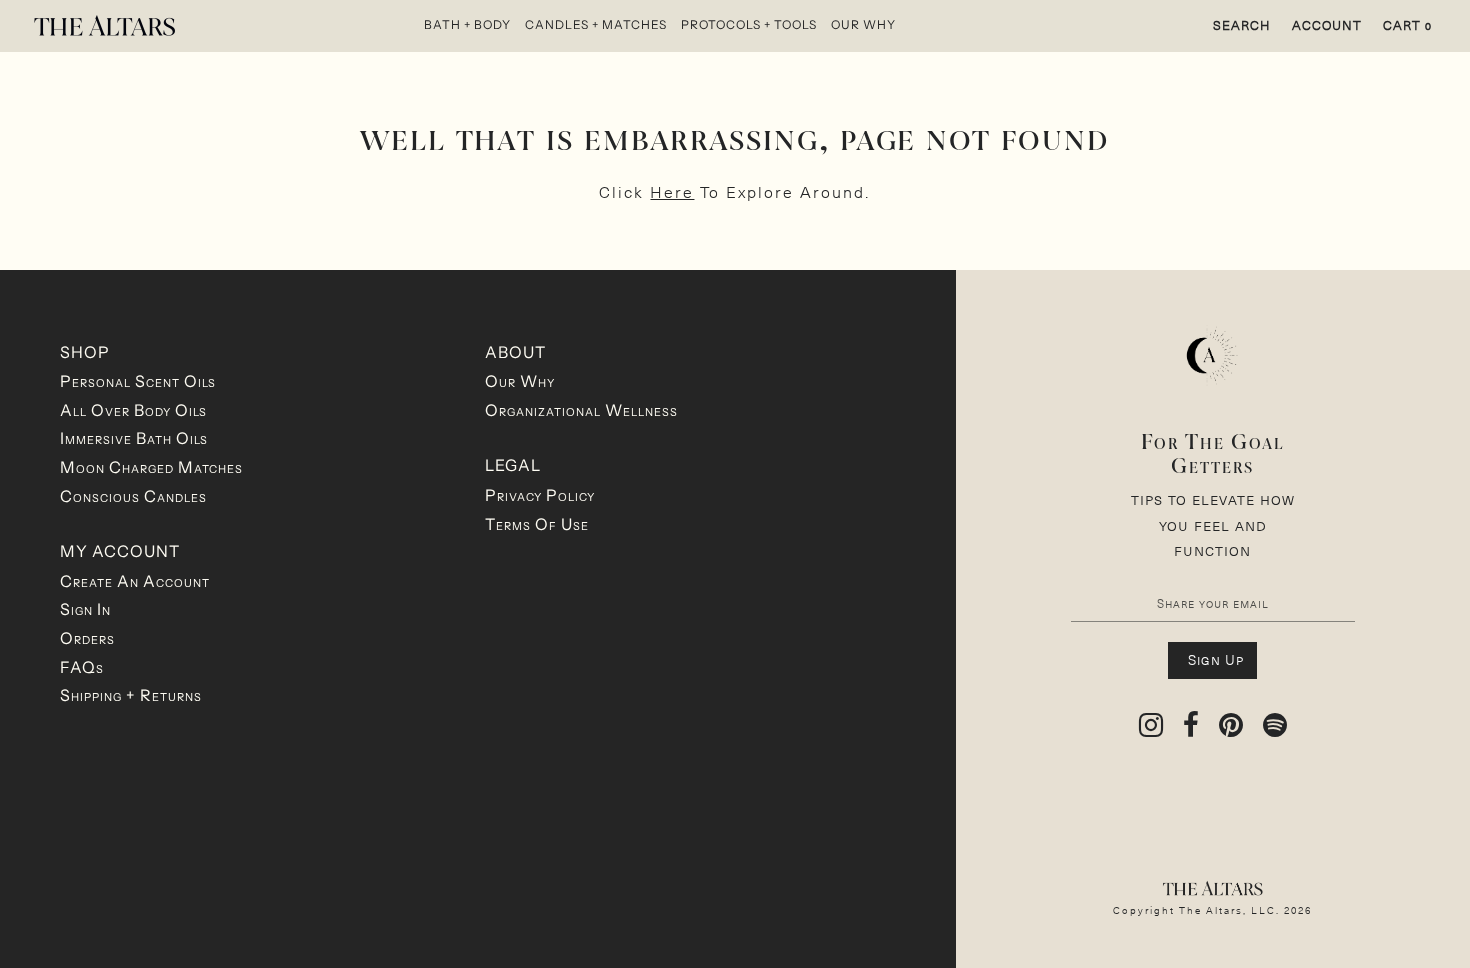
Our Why (520, 381)
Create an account (135, 581)
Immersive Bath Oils (134, 438)
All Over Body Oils (133, 410)
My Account (120, 551)
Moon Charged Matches (151, 467)
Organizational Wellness (581, 410)
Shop (85, 352)
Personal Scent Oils (138, 381)
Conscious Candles (133, 496)
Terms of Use (537, 524)
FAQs (82, 667)
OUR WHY (863, 24)
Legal (513, 465)
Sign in (85, 609)
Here (672, 191)
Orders (87, 638)
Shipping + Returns (131, 695)
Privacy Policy (540, 495)
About (515, 352)
